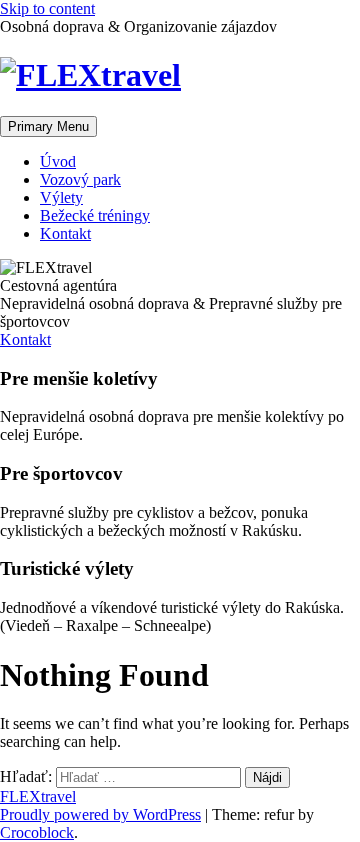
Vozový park (80, 179)
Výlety (61, 197)
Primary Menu (48, 126)
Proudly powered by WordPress (100, 814)
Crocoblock (37, 832)
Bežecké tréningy (95, 215)
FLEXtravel (38, 796)
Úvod (58, 161)
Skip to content (47, 8)
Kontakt (65, 233)
